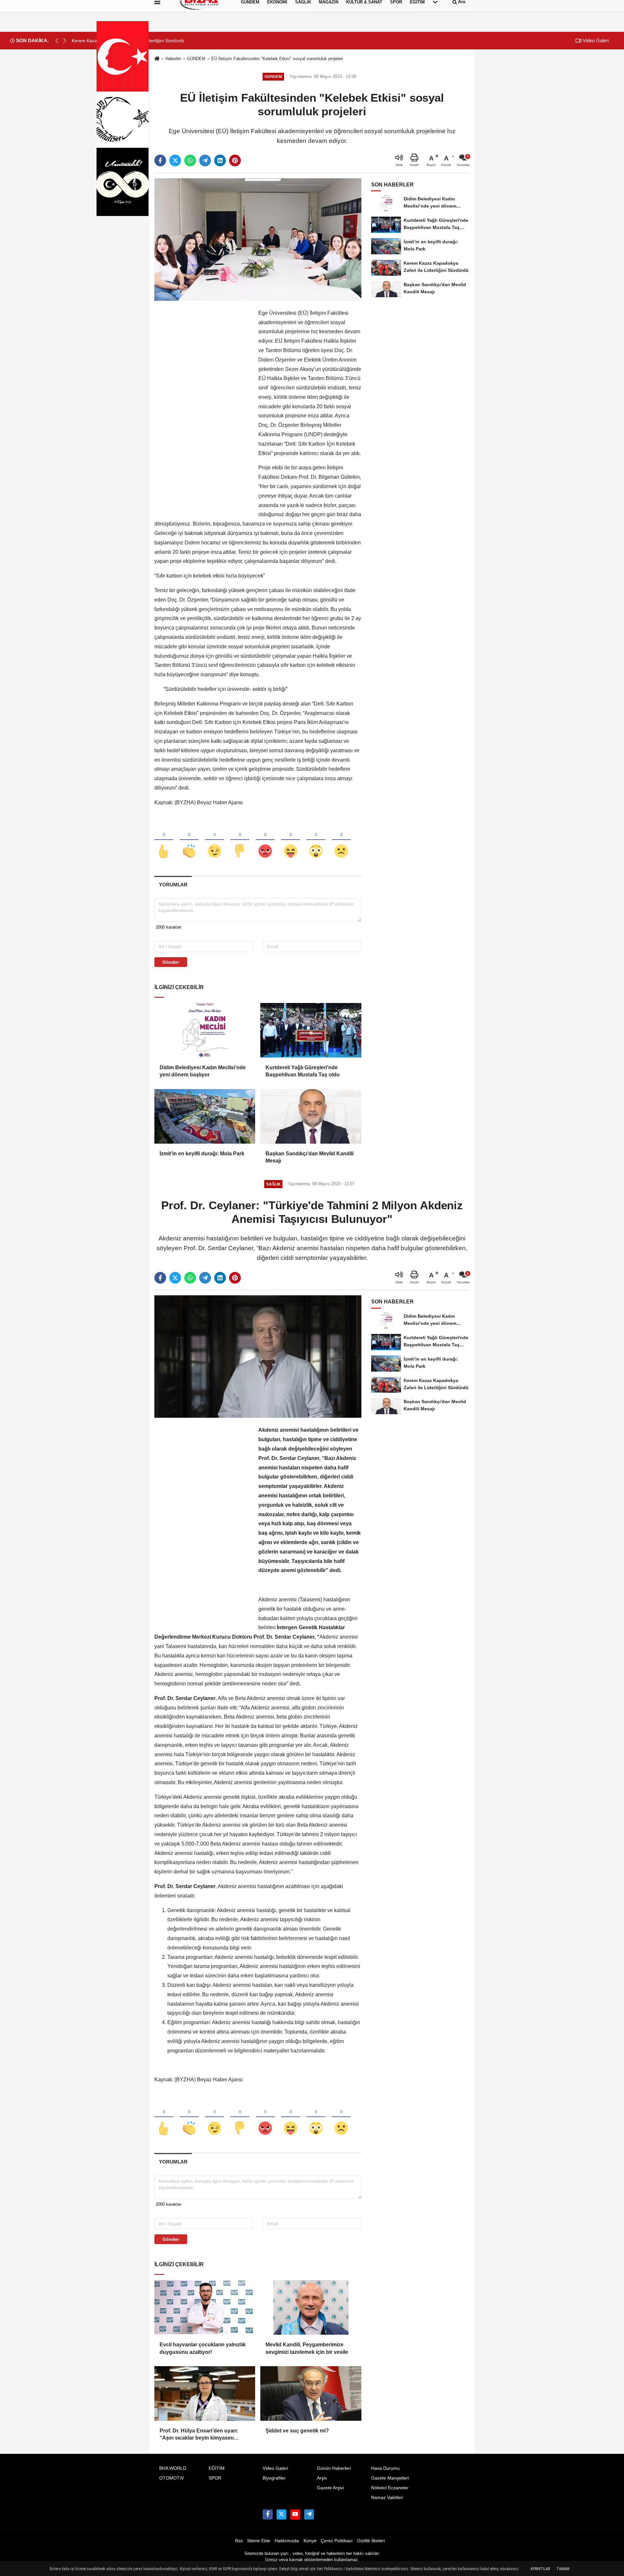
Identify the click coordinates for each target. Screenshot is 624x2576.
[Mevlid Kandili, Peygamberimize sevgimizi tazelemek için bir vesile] (311, 2307)
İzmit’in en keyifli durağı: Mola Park (202, 1154)
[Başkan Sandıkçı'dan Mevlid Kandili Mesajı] (311, 1116)
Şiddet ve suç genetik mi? (297, 2431)
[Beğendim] (164, 840)
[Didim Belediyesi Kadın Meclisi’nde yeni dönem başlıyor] (205, 1030)
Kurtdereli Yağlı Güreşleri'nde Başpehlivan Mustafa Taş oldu (303, 1071)
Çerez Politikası (337, 2541)
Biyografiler (274, 2478)
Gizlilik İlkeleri (371, 2541)
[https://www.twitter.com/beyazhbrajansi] (281, 2514)
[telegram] (205, 160)
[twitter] (175, 160)
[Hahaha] (291, 840)
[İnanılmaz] (316, 840)
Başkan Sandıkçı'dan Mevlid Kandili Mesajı (310, 1157)
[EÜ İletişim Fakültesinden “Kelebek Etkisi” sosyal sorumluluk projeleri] (258, 239)
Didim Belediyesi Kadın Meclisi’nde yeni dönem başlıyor (203, 1071)
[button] (65, 41)
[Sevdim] (214, 840)
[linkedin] (220, 160)
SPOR (215, 2478)
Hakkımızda (287, 2541)
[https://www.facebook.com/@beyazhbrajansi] (295, 2514)
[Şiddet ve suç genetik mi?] (311, 2393)
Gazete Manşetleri (390, 2478)
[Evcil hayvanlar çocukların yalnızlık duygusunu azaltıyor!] (205, 2307)
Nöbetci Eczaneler (390, 2488)
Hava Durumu (385, 2468)
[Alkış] (189, 840)
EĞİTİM (217, 2468)
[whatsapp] (190, 160)
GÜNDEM (196, 59)
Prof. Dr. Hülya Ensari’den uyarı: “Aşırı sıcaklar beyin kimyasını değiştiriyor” (199, 2435)
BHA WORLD (173, 2468)
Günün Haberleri (334, 2468)
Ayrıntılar (540, 2569)
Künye (310, 2541)
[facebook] (160, 160)
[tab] (173, 885)
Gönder (171, 962)
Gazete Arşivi (330, 2488)
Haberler (173, 59)
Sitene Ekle (259, 2541)
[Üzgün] (341, 840)
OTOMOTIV (172, 2478)
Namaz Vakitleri (387, 2498)
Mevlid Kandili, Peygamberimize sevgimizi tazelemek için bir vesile (307, 2348)
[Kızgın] (265, 840)
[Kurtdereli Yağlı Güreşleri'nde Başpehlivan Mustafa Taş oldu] (311, 1030)
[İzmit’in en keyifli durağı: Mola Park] (205, 1116)
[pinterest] (235, 160)
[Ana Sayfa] (157, 59)
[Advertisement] (203, 406)
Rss (239, 2541)
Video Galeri (595, 40)
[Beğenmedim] (240, 840)
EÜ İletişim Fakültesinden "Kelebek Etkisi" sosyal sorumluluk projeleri (277, 59)
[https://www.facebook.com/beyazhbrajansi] (267, 2514)
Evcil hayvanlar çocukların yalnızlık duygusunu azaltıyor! (203, 2348)
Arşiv (322, 2478)
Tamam (563, 2569)
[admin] (309, 2514)
